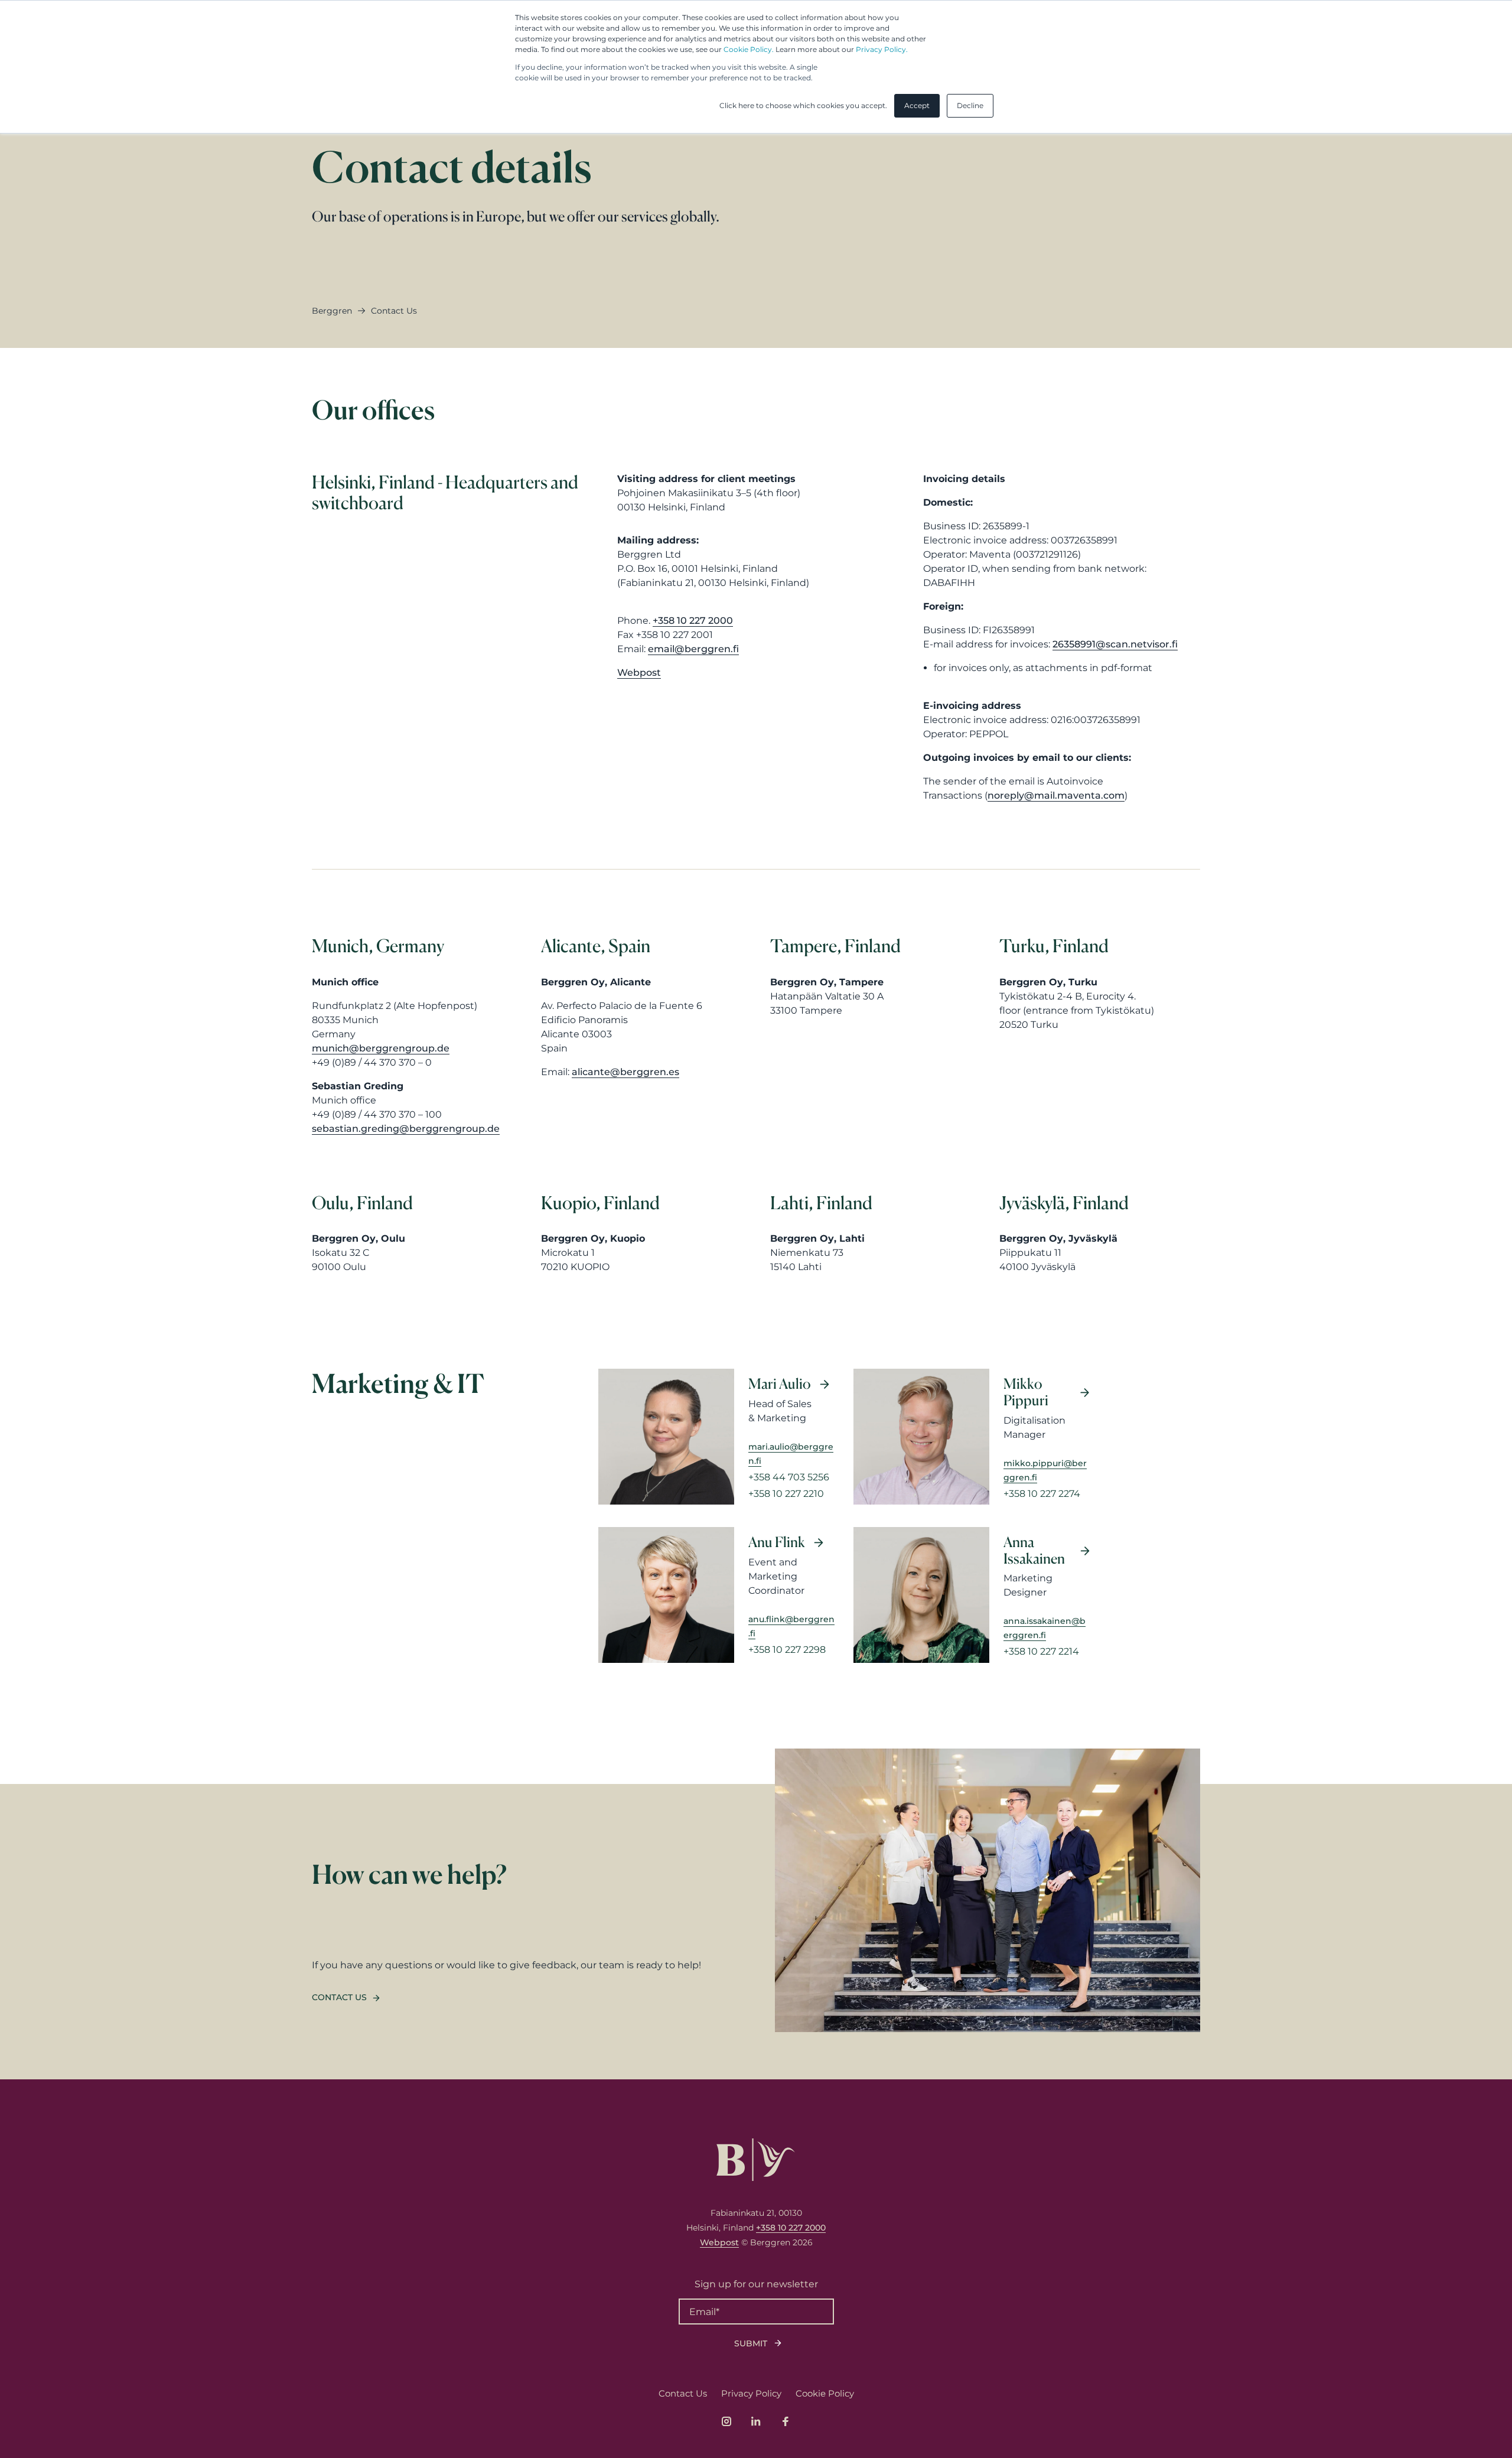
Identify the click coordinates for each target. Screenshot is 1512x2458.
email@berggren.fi (693, 649)
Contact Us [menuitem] (683, 2393)
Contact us (339, 1997)
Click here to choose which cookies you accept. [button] (803, 105)
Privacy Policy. (882, 49)
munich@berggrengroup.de (381, 1048)
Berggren (332, 311)
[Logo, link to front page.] (756, 2160)
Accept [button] (917, 105)
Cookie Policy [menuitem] (825, 2393)
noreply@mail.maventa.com (1056, 795)
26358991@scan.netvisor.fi (1115, 644)
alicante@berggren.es (625, 1072)
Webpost (639, 673)
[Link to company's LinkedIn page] (756, 2421)
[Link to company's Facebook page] (786, 2421)
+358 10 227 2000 (693, 621)
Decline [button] (970, 105)
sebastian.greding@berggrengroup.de (406, 1129)
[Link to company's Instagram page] (726, 2421)
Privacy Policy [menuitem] (751, 2393)
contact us (394, 311)
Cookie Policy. (749, 49)
